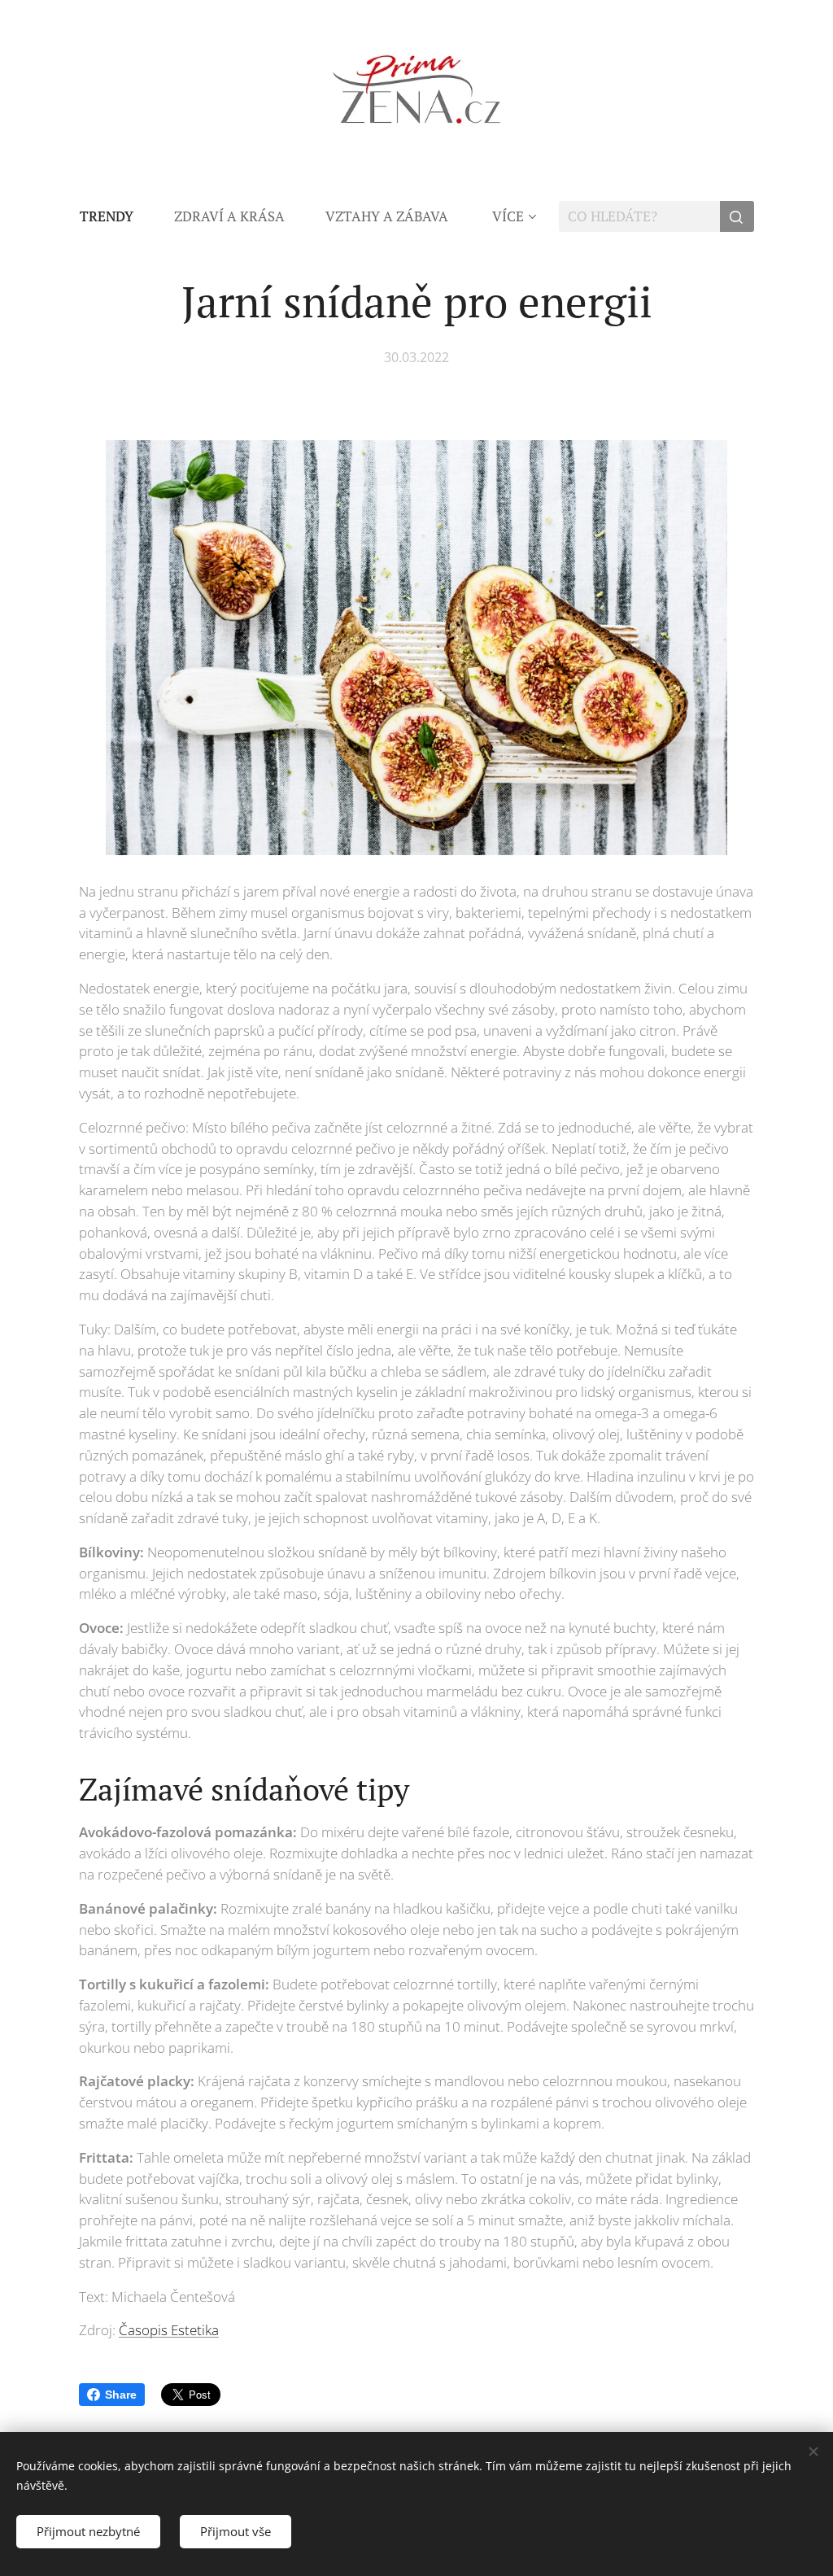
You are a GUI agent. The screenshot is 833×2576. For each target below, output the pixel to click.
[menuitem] (117, 216)
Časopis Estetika (169, 2330)
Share (121, 2395)
